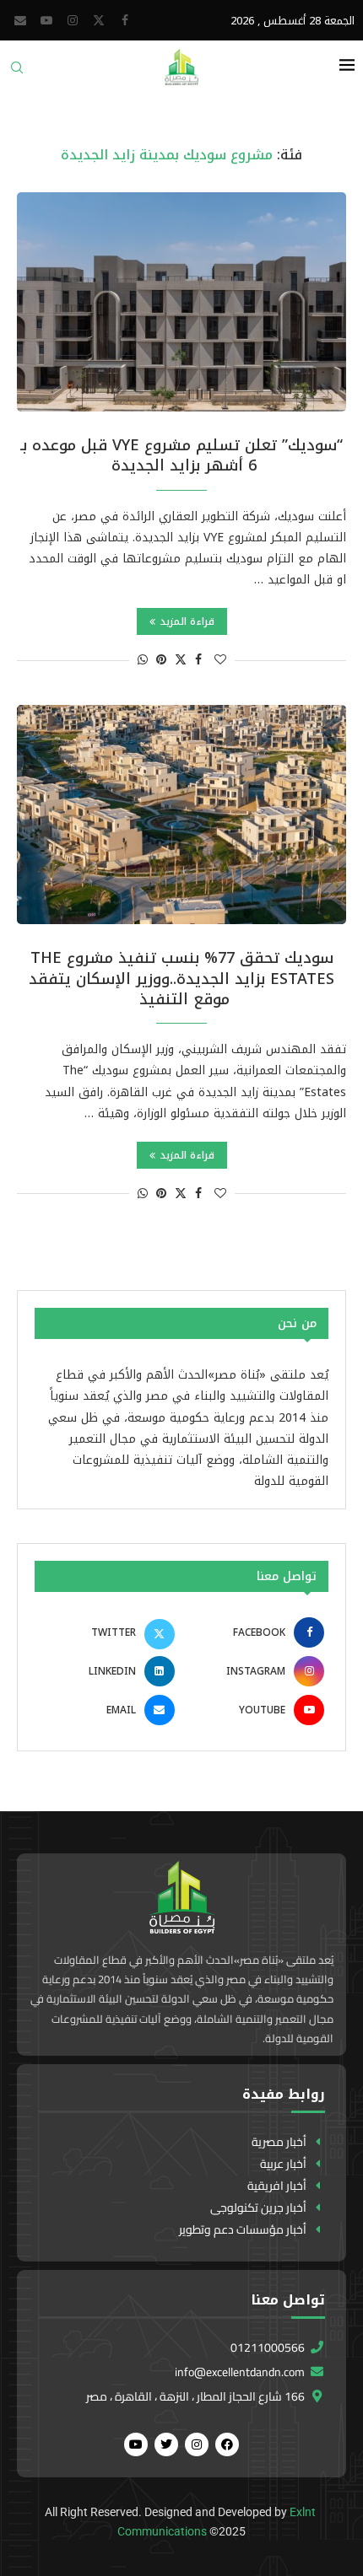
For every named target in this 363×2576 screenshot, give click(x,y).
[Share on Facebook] (198, 660)
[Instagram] (73, 20)
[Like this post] (220, 660)
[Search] (17, 73)
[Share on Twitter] (181, 660)
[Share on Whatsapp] (143, 660)
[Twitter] (99, 20)
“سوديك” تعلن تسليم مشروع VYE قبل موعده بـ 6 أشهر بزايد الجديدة (181, 455)
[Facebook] (125, 20)
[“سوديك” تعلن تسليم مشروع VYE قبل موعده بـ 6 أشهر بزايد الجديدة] (181, 302)
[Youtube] (46, 20)
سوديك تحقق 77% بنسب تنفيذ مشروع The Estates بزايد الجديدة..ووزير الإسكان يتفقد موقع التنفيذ (181, 979)
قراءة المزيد (187, 621)
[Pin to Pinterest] (161, 660)
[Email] (20, 20)
